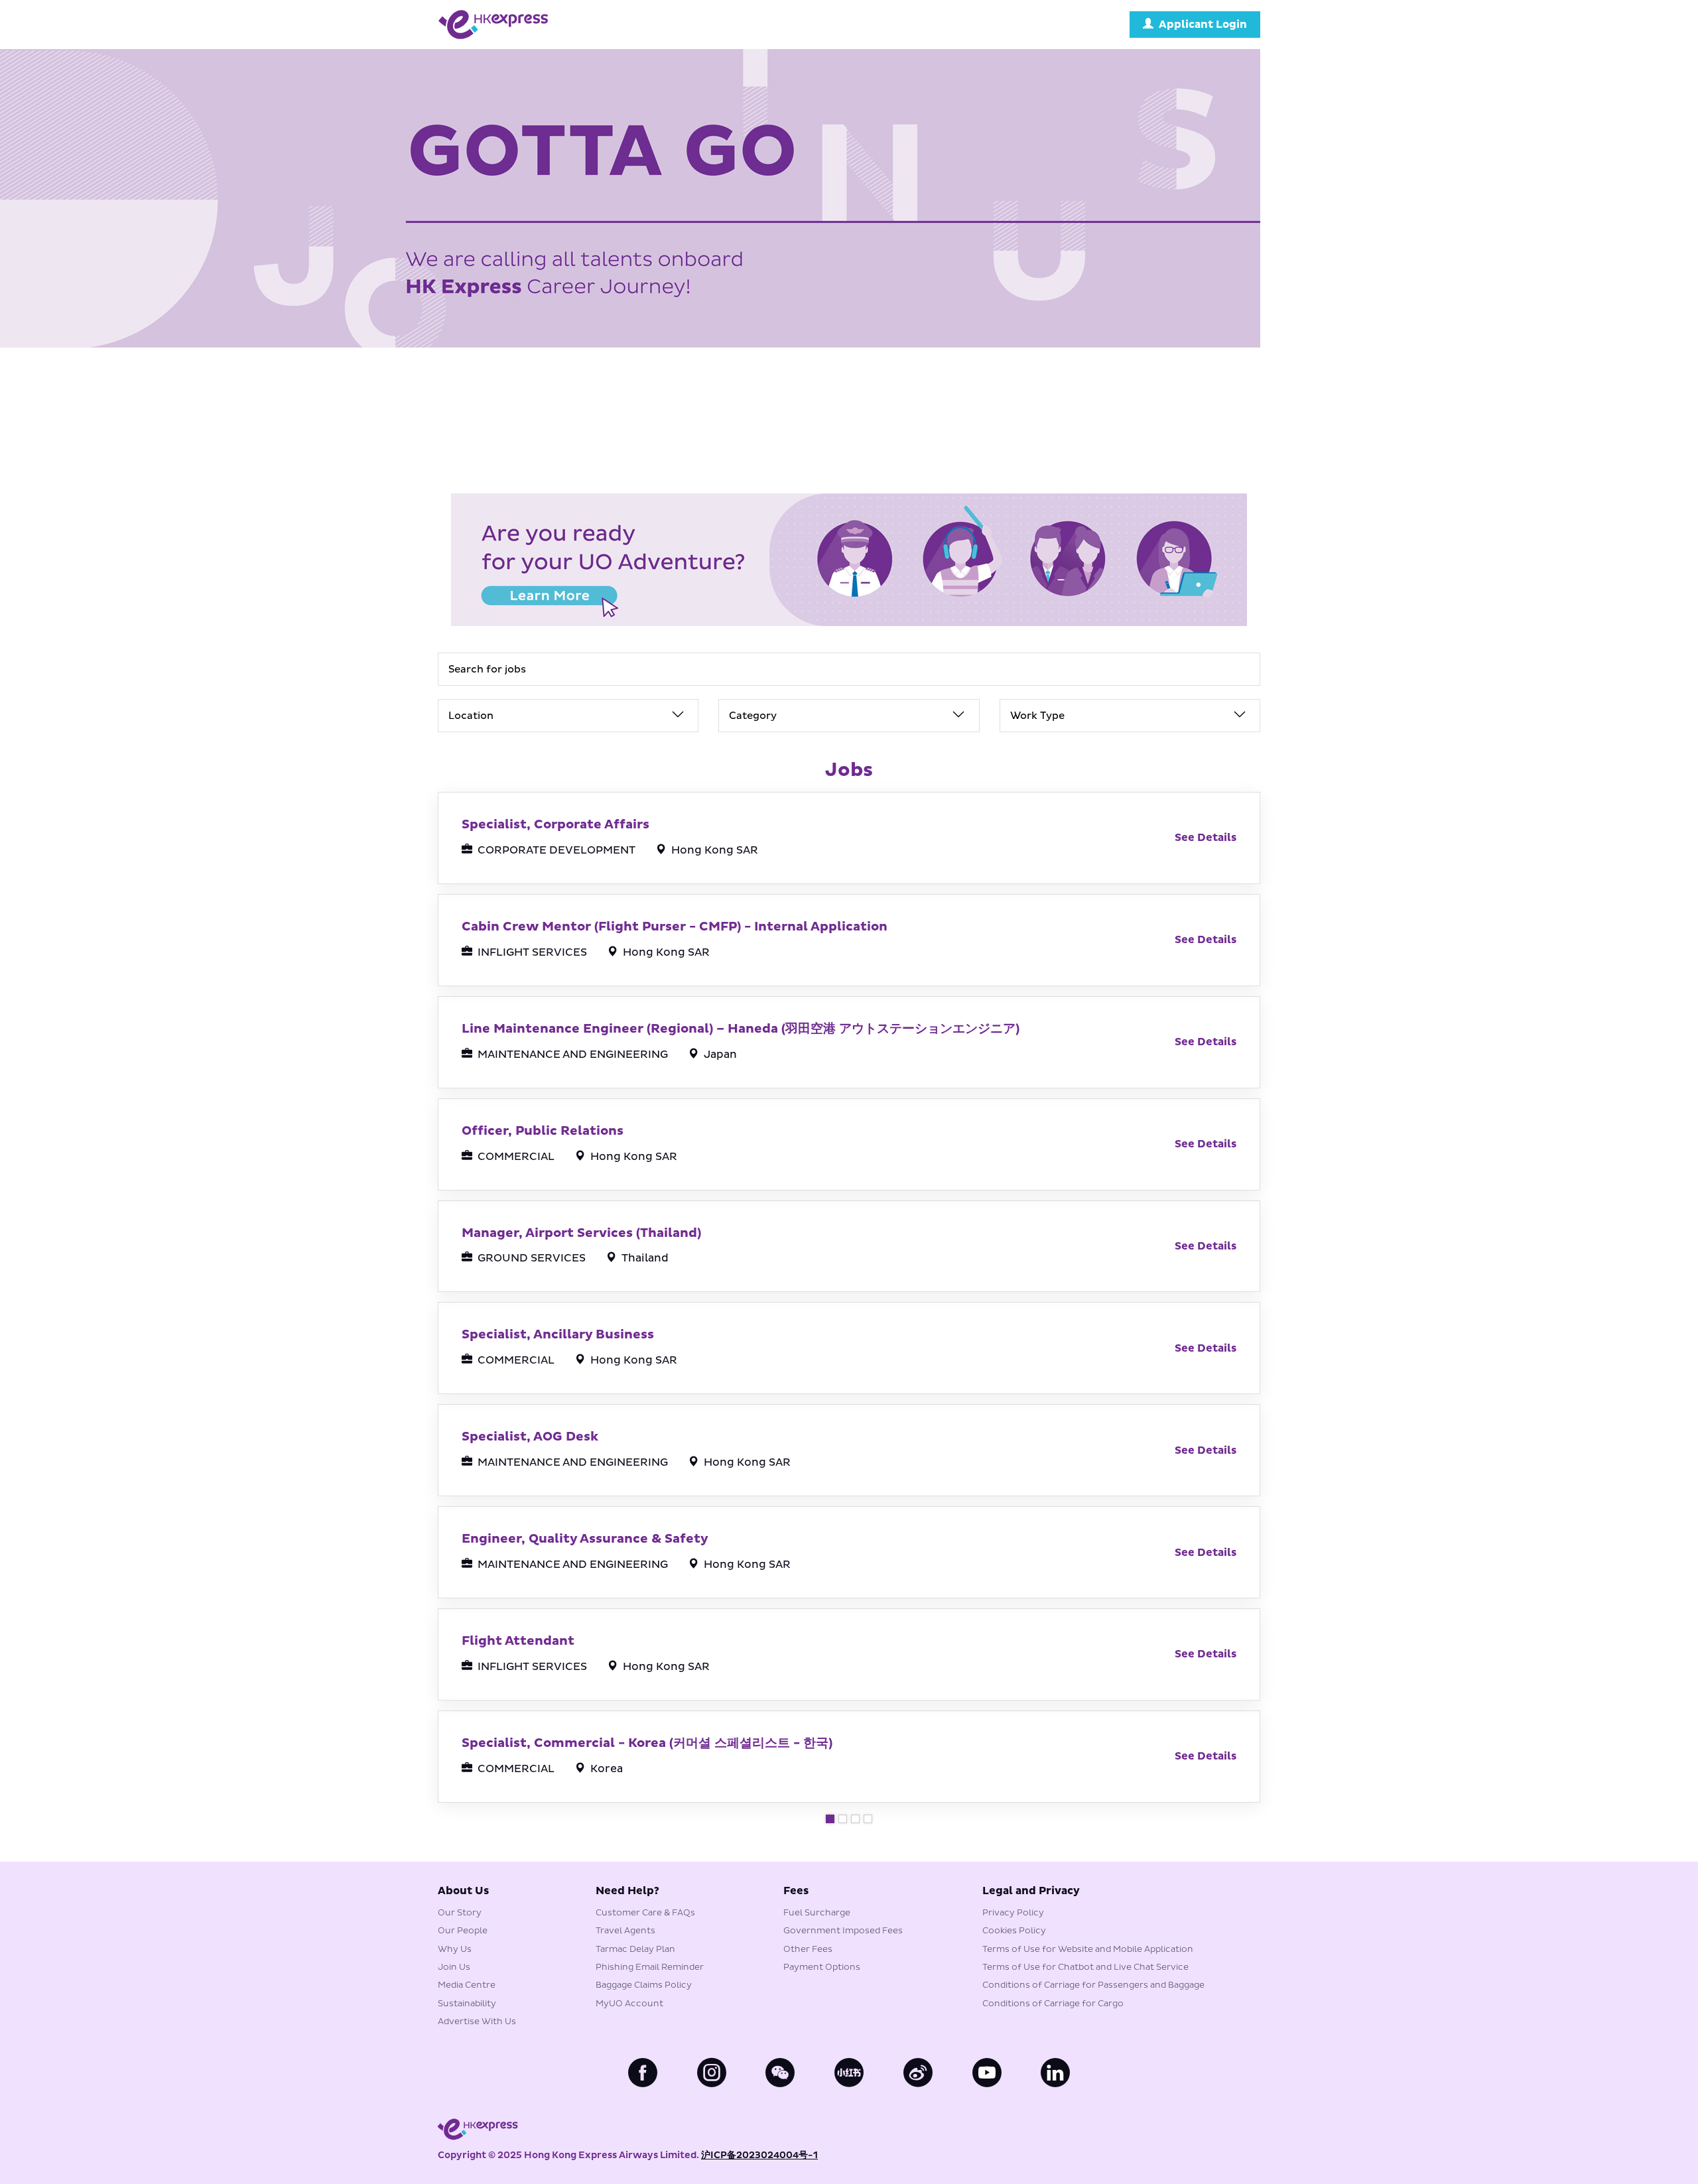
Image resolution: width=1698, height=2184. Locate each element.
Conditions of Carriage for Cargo (1053, 2004)
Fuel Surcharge (817, 1913)
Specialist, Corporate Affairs (555, 824)
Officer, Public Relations (543, 1131)
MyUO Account (629, 2004)
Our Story (460, 1913)
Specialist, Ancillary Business (558, 1334)
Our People (463, 1931)
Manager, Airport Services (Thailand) (581, 1233)
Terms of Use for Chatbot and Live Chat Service (1085, 1967)
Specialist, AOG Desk (530, 1437)
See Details (1206, 838)
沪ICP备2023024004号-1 (759, 2155)
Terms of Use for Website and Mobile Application (1088, 1949)
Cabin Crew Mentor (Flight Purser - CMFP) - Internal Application (675, 927)
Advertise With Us (477, 2022)
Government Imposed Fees (843, 1931)
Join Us (454, 1967)
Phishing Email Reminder (650, 1967)
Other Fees (808, 1949)
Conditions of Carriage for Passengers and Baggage (1093, 1985)
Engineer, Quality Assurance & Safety (585, 1539)
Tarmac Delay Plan (635, 1949)
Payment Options (822, 1967)
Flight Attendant (518, 1641)
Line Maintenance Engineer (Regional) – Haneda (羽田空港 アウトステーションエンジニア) (741, 1029)
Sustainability (467, 2004)
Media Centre (467, 1985)
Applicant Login (1203, 25)
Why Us (455, 1949)
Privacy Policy (1013, 1913)
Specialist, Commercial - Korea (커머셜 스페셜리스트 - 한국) (647, 1743)
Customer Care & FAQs (645, 1913)
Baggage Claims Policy (644, 1985)
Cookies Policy (1014, 1931)
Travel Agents (625, 1931)
